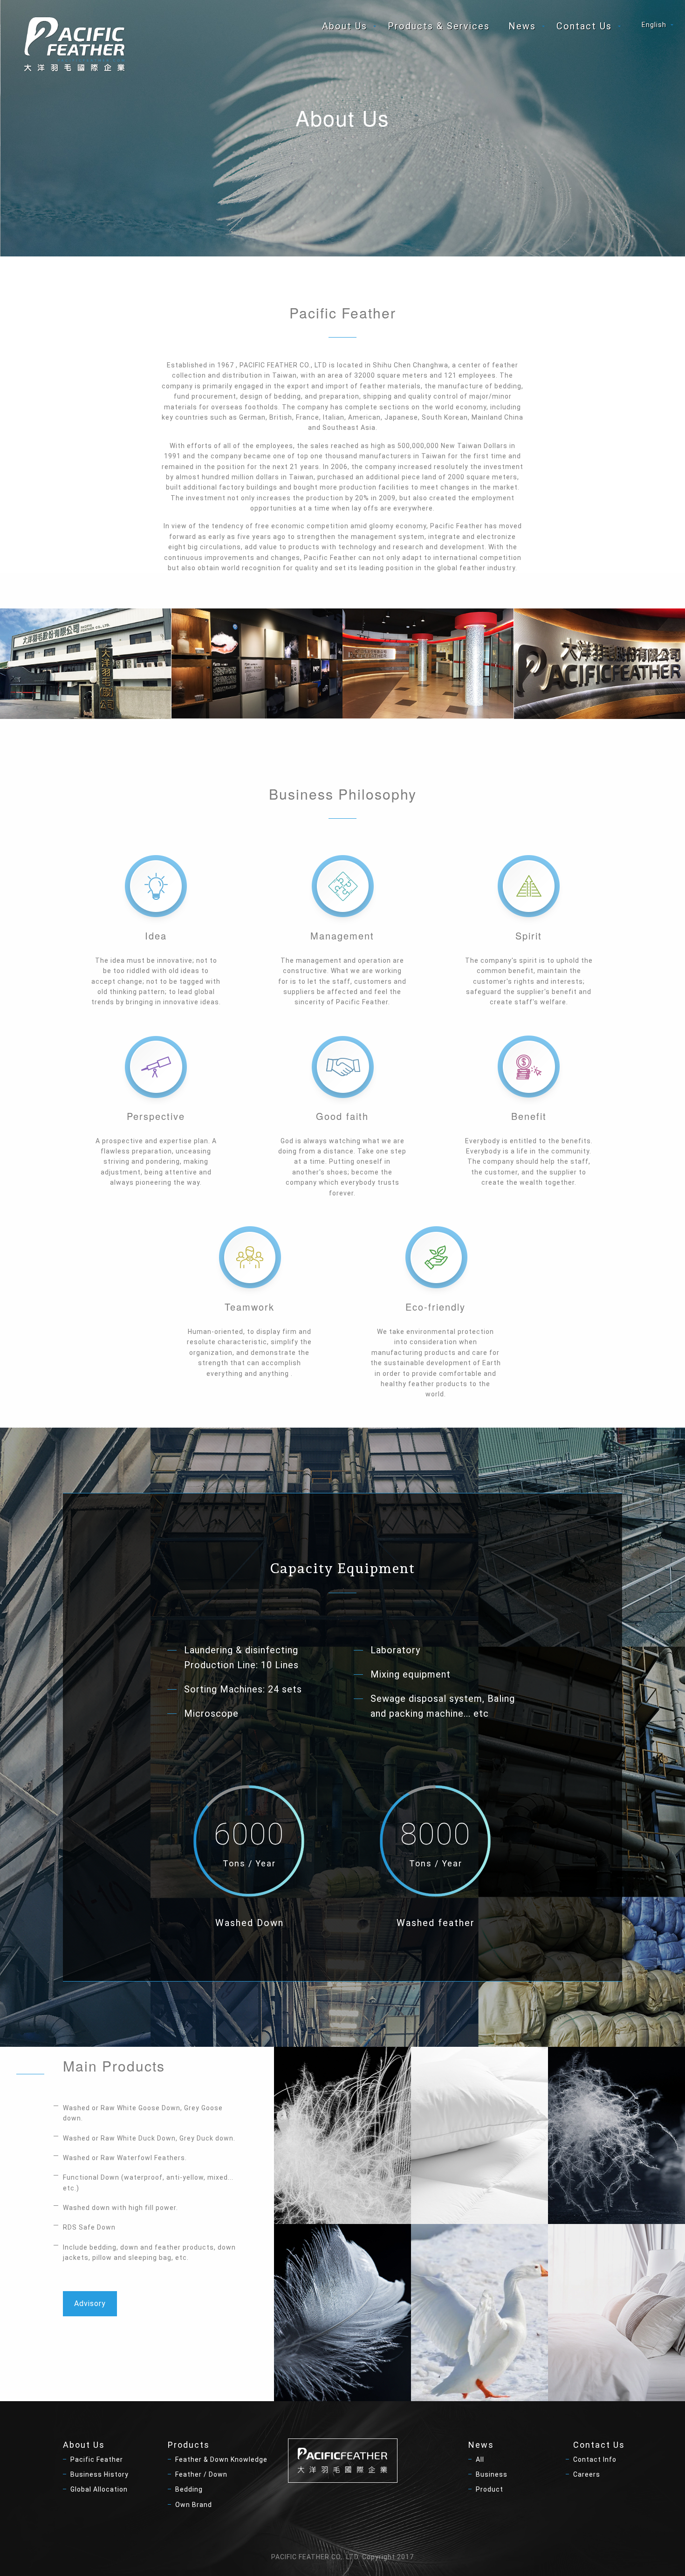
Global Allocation (99, 2489)
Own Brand (194, 2505)
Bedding (189, 2489)
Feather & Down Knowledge (221, 2459)
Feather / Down (201, 2474)
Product (490, 2489)
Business (492, 2474)
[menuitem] (346, 26)
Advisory (90, 2303)
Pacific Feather (97, 2459)
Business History (99, 2474)
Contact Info (595, 2459)
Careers (587, 2474)
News (522, 26)
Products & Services (439, 26)
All (480, 2459)
